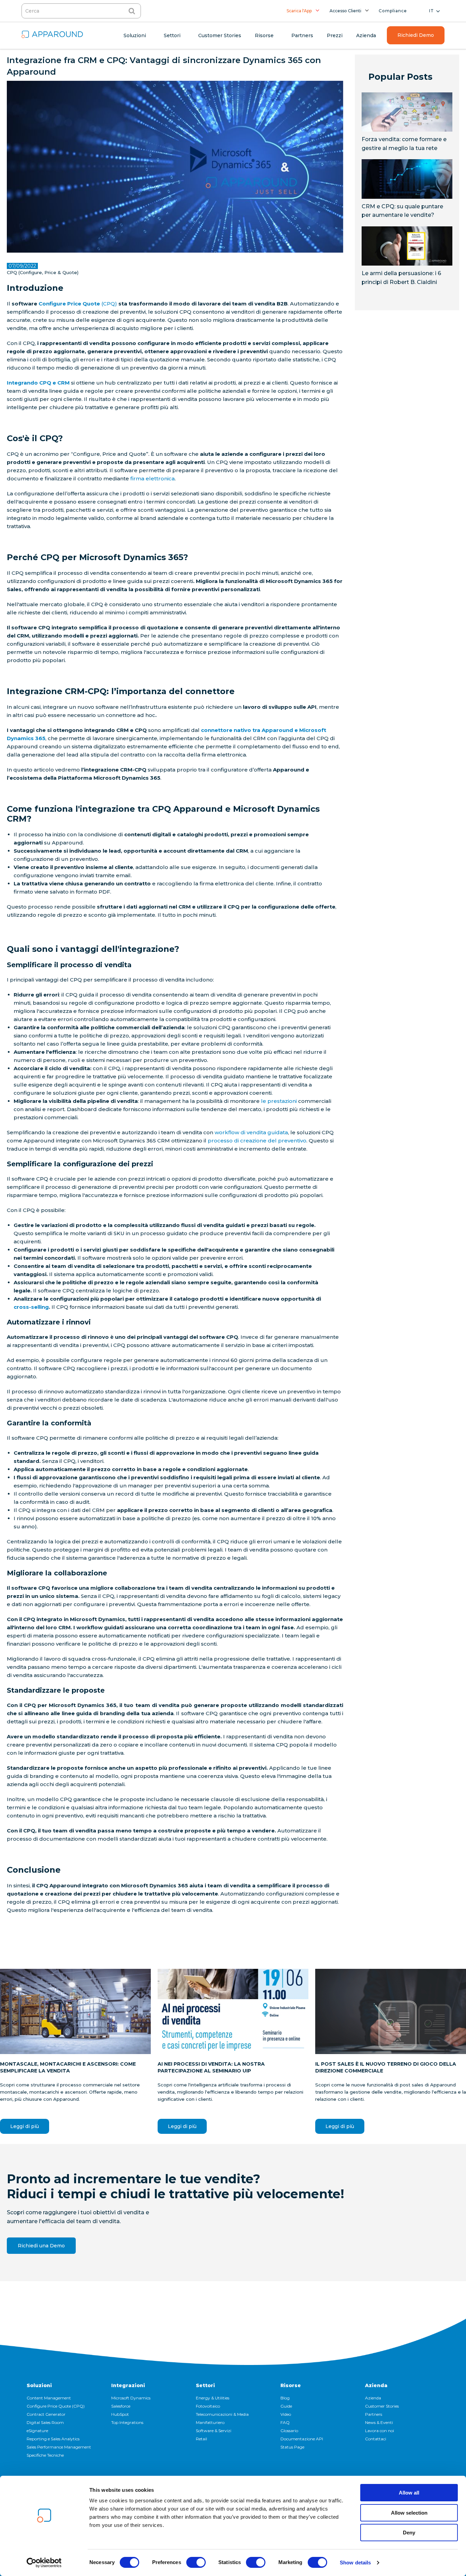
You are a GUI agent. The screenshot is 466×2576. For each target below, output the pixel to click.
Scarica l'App (299, 11)
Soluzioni (39, 2385)
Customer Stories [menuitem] (220, 35)
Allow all (409, 2493)
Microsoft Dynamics (131, 2398)
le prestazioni (279, 1101)
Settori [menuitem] (172, 35)
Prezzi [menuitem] (335, 35)
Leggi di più (25, 2126)
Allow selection (409, 2513)
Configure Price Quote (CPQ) (56, 2406)
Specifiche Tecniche (45, 2455)
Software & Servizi (214, 2431)
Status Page (292, 2447)
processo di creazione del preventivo (257, 1141)
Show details (355, 2563)
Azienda (376, 2385)
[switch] (196, 2562)
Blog (285, 2398)
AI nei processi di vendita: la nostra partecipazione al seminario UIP (211, 2067)
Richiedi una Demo (41, 2246)
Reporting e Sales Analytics (53, 2439)
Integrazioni (128, 2385)
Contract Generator (46, 2414)
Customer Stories (382, 2406)
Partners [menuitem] (302, 35)
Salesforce (121, 2406)
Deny (409, 2533)
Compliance (393, 11)
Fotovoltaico (208, 2406)
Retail (201, 2439)
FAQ (285, 2422)
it (432, 11)
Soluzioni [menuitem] (135, 35)
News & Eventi (379, 2422)
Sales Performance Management (59, 2447)
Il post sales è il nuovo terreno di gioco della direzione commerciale (386, 2067)
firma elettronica (152, 478)
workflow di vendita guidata (251, 1132)
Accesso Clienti (345, 11)
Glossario (289, 2431)
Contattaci (376, 2439)
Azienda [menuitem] (366, 35)
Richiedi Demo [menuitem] (416, 35)
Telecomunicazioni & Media (222, 2414)
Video (286, 2414)
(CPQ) (78, 304)
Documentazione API (302, 2439)
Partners (374, 2414)
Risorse (291, 2385)
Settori (205, 2385)
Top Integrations (127, 2422)
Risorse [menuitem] (264, 35)
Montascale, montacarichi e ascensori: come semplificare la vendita (68, 2067)
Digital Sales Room (45, 2422)
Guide (286, 2406)
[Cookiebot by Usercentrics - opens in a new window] (44, 2563)
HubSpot (120, 2414)
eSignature (37, 2431)
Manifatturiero (210, 2422)
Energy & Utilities (213, 2398)
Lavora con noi (380, 2431)
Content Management (49, 2398)
